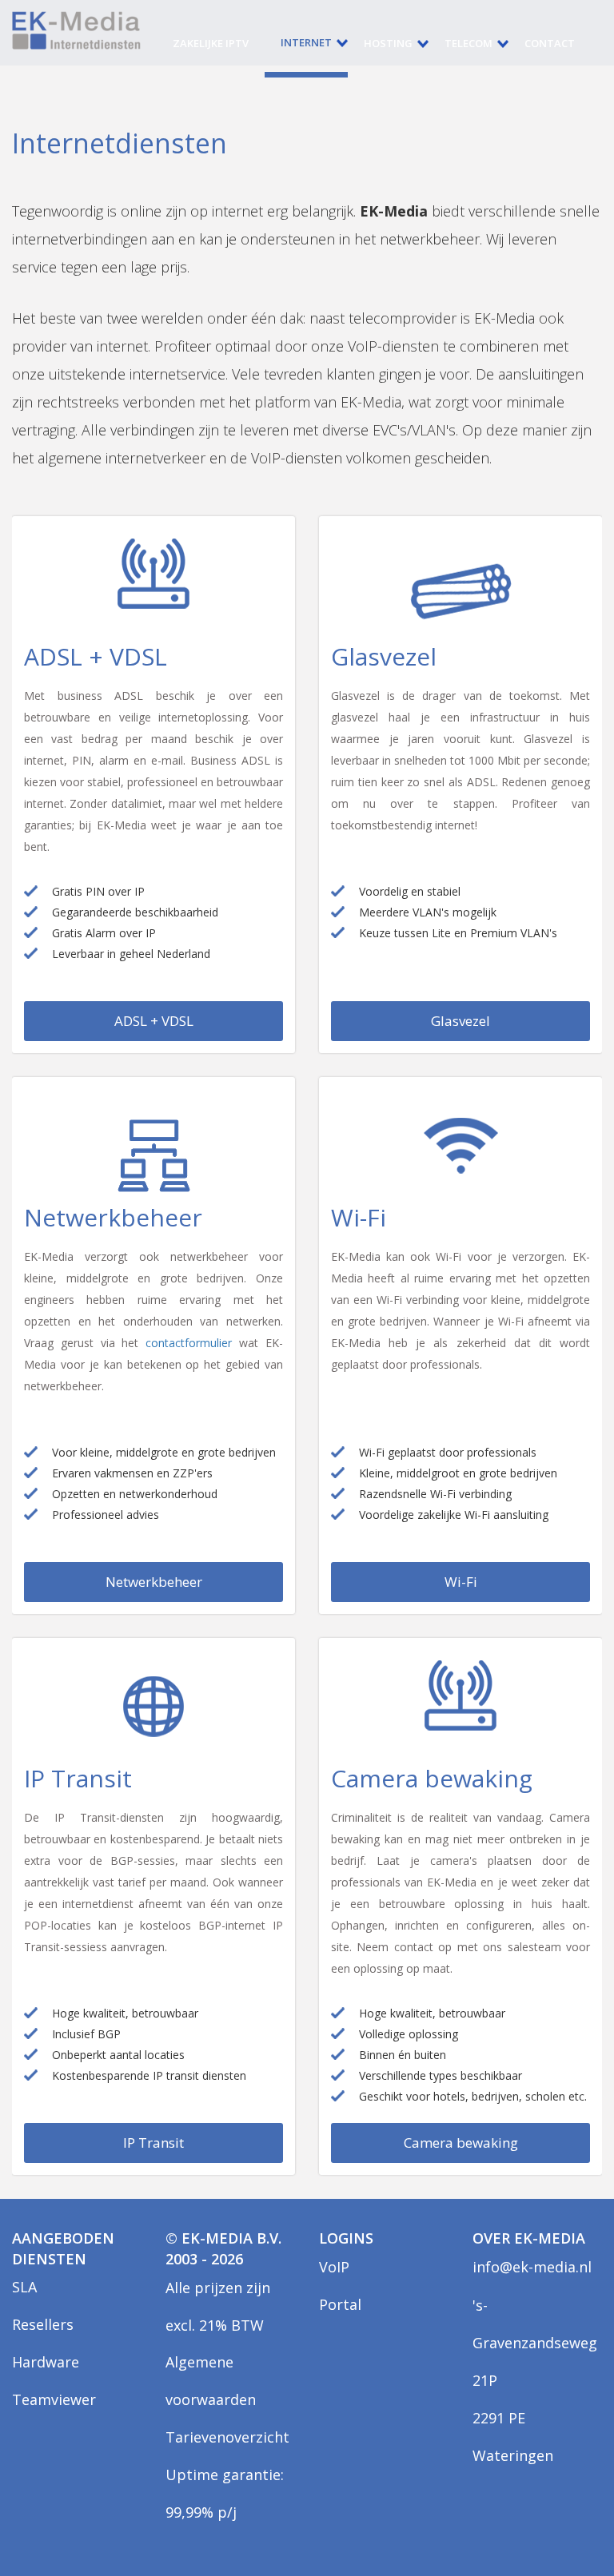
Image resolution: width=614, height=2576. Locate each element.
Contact (550, 43)
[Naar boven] (564, 2526)
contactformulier (189, 1343)
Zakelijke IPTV (211, 43)
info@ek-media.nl (532, 2267)
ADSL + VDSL (154, 1021)
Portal (340, 2304)
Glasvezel (460, 1021)
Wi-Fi (461, 1582)
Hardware (46, 2362)
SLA (24, 2287)
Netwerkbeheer (154, 1582)
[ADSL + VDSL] (153, 584)
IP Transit (153, 2143)
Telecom (468, 43)
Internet (306, 42)
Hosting (388, 43)
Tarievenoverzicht (227, 2437)
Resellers (43, 2324)
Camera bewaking (461, 2143)
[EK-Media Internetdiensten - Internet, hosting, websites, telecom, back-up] (76, 30)
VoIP (334, 2267)
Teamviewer (54, 2399)
